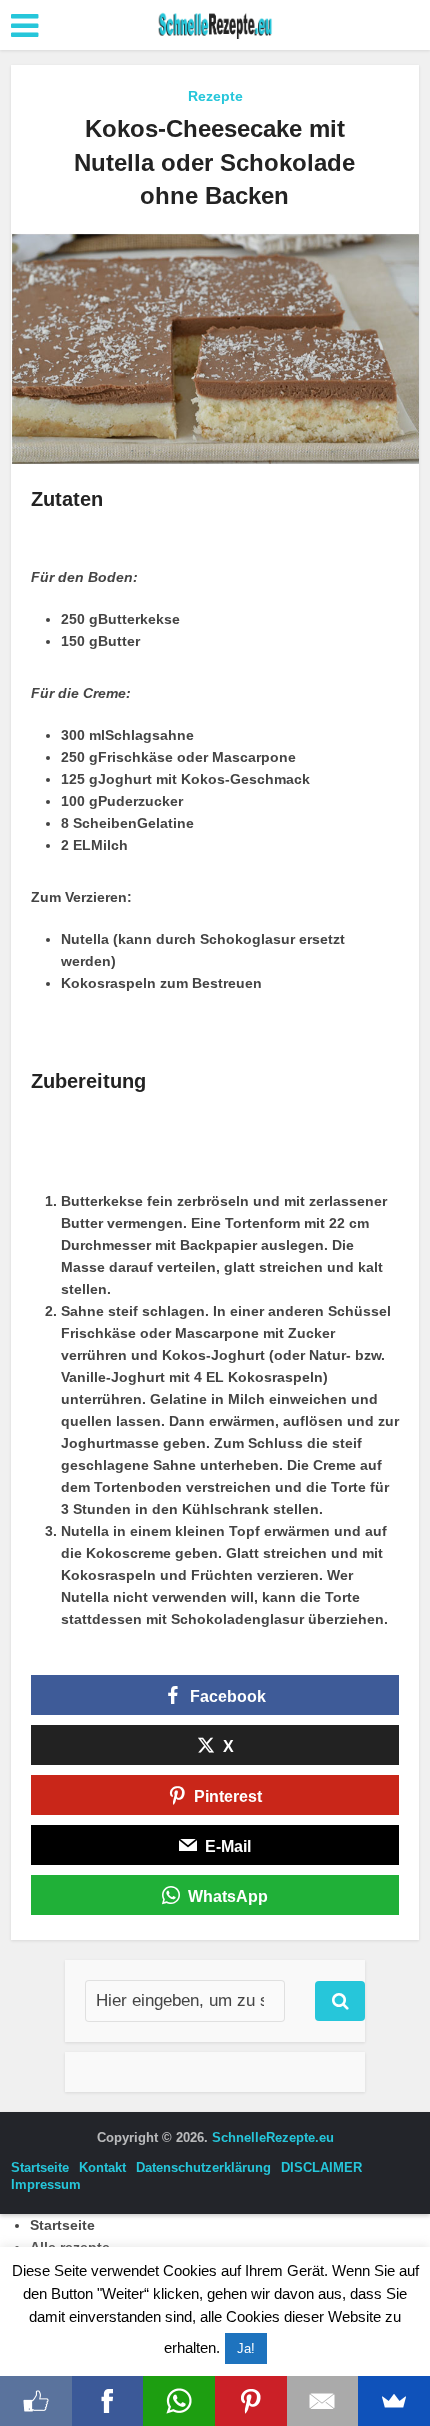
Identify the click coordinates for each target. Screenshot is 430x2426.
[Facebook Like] (36, 2401)
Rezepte (215, 96)
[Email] (323, 2401)
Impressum (46, 2184)
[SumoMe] (394, 2401)
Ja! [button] (246, 2348)
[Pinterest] (251, 2401)
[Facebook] (108, 2401)
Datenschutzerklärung (203, 2167)
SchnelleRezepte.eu (273, 2137)
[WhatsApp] (179, 2401)
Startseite (40, 2167)
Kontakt (102, 2167)
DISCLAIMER (321, 2167)
